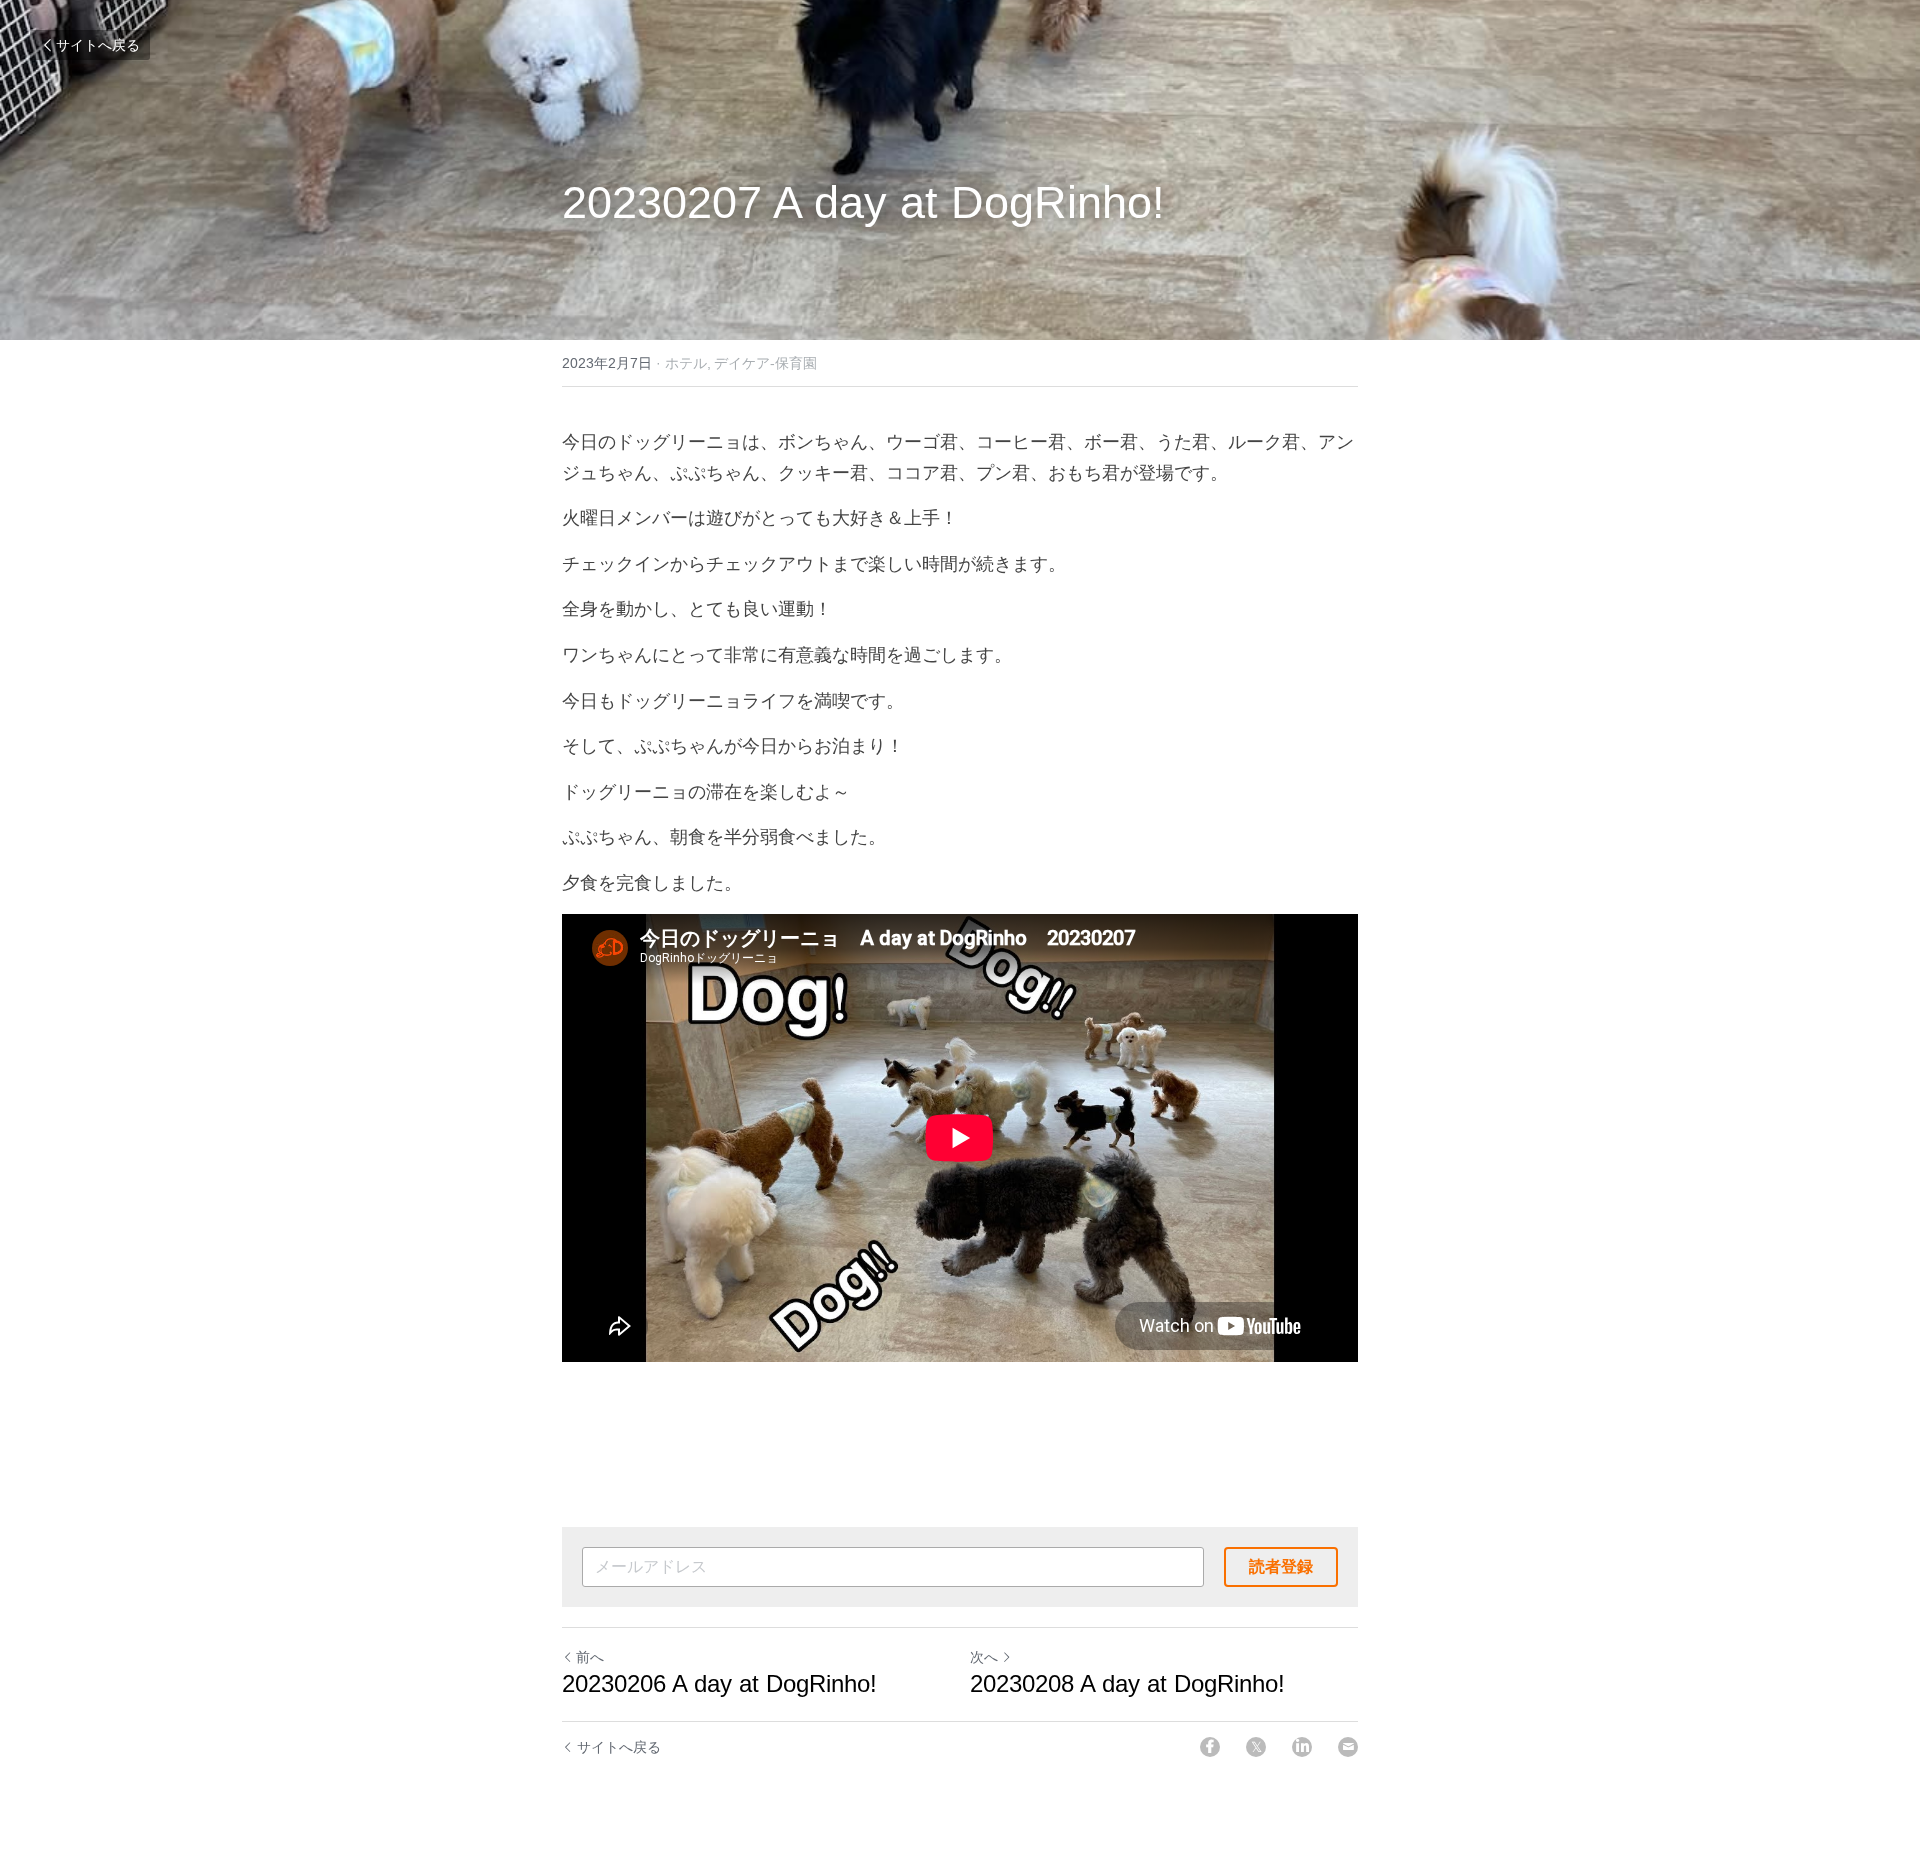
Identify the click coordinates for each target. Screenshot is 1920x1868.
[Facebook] (1210, 1747)
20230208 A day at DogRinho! (1134, 1683)
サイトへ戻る (98, 45)
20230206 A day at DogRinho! (726, 1683)
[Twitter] (1256, 1747)
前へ (590, 1657)
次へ (984, 1657)
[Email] (1348, 1747)
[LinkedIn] (1302, 1747)
